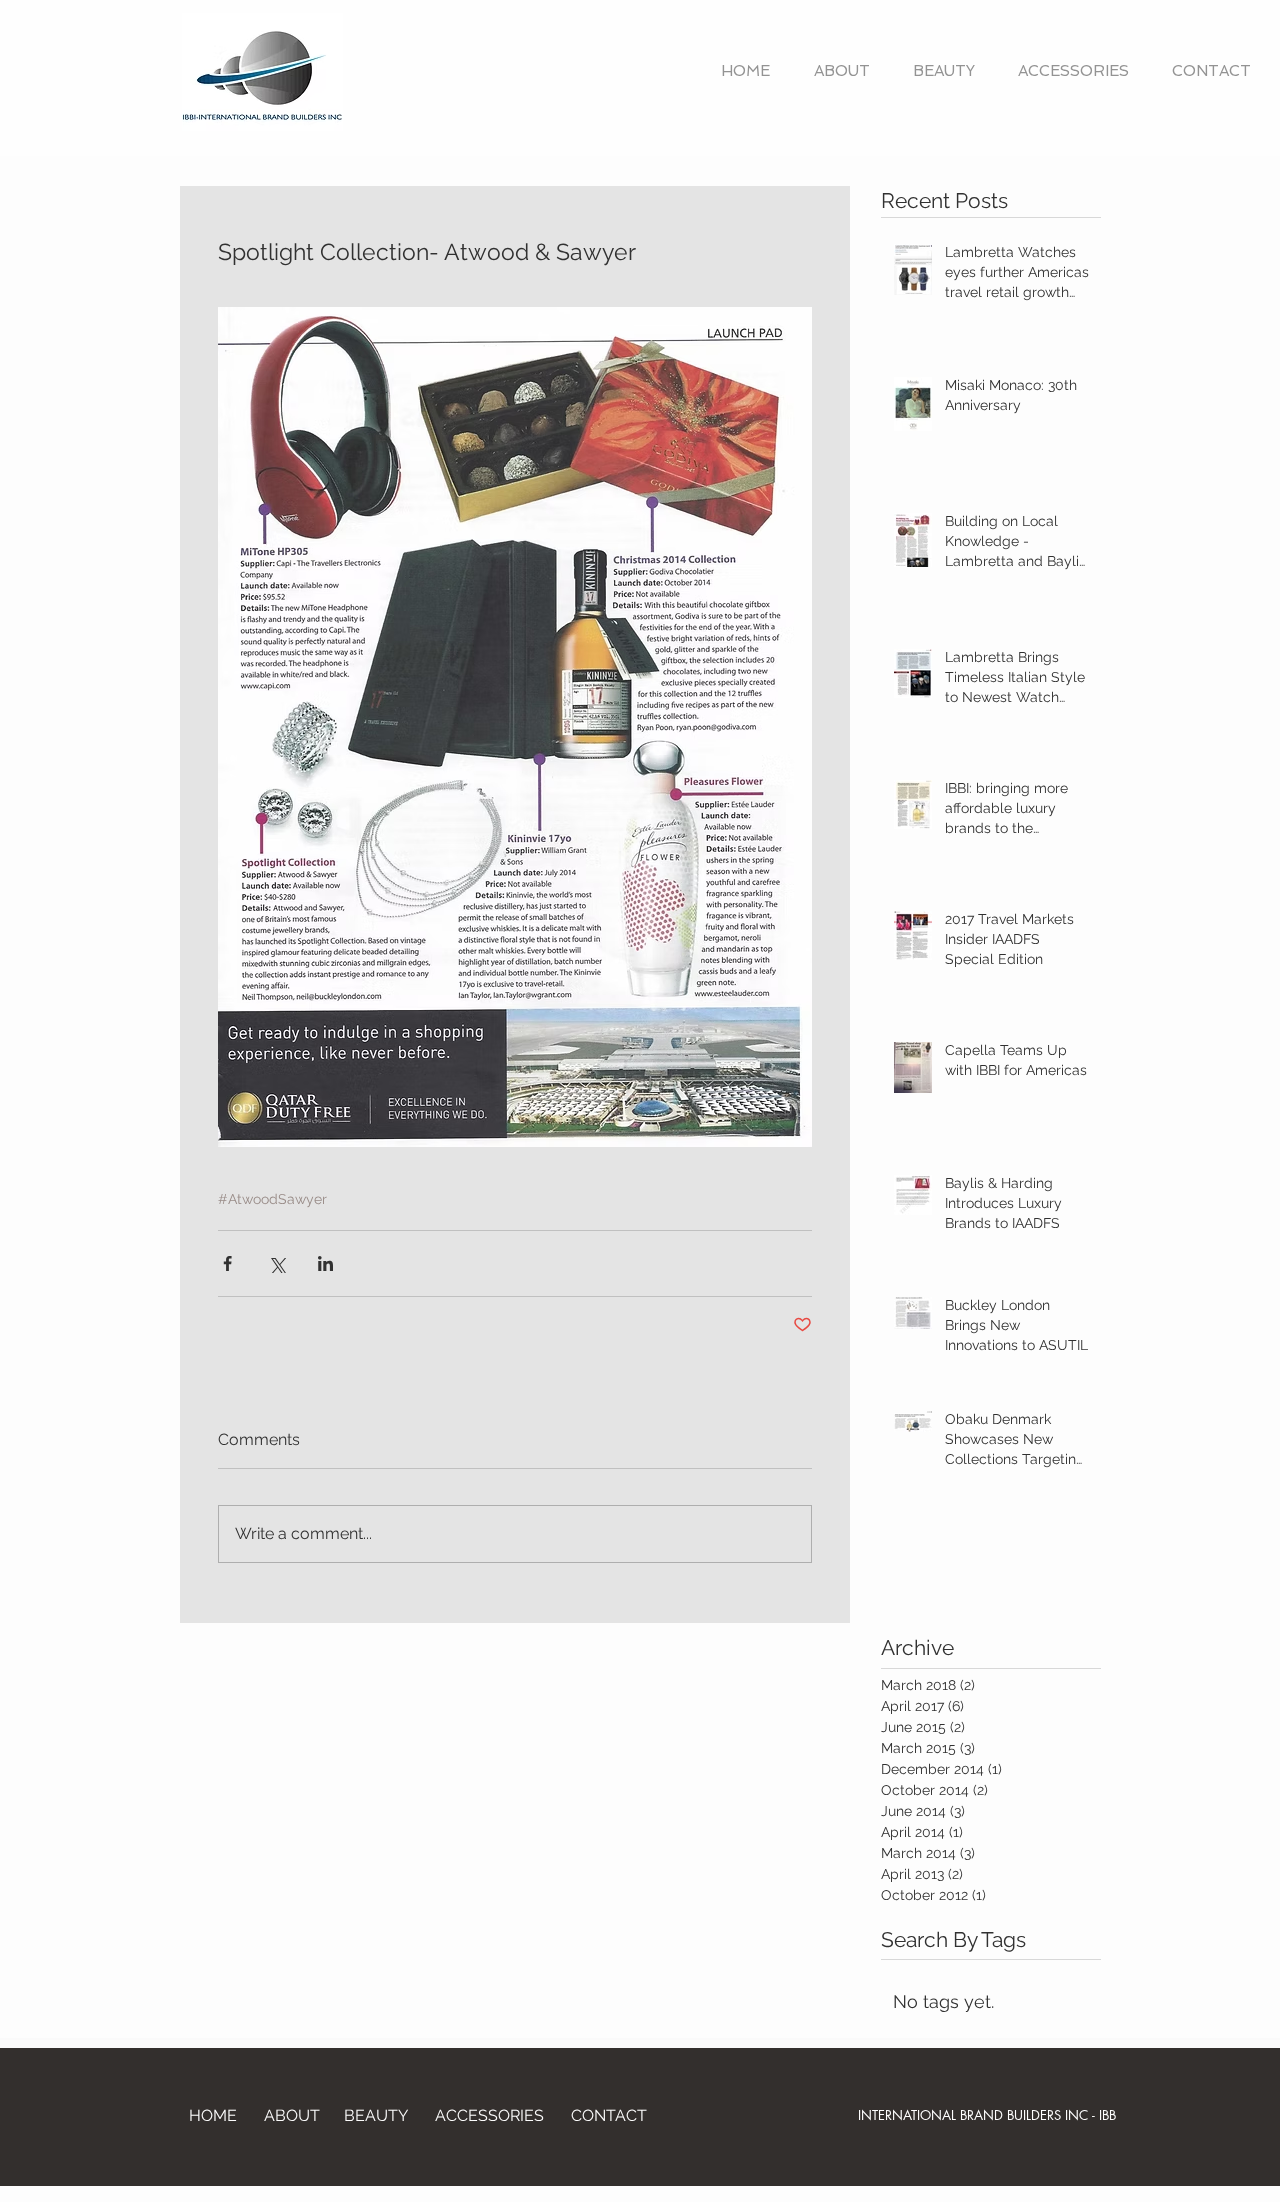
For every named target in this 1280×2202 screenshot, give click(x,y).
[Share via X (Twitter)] (276, 1263)
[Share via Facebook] (227, 1263)
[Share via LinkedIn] (325, 1263)
